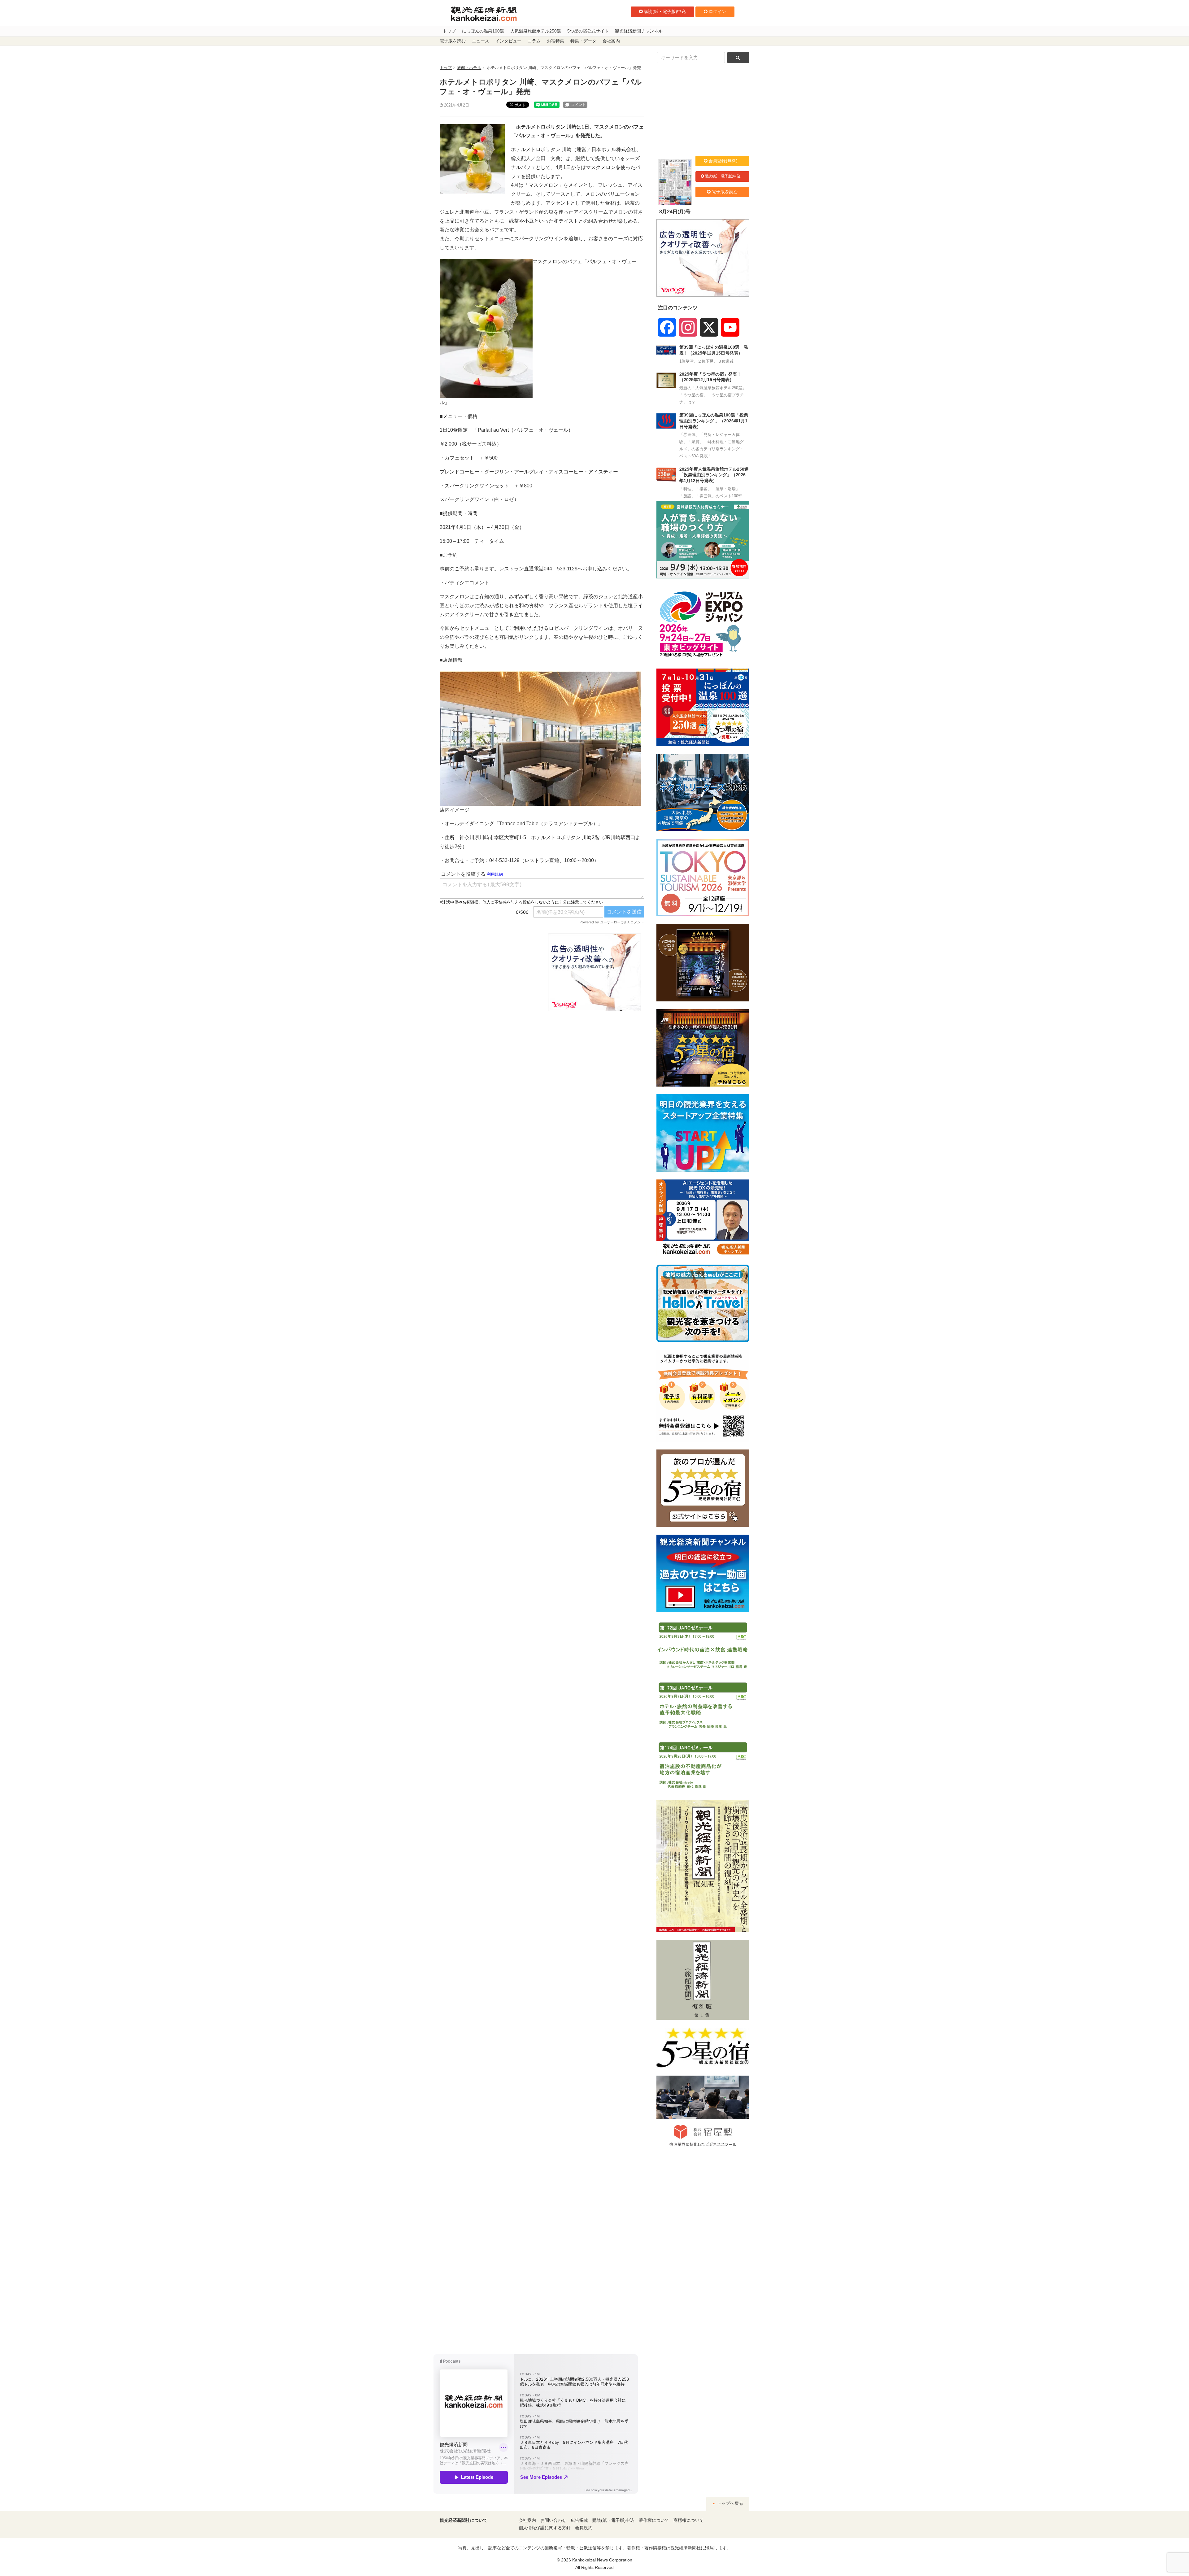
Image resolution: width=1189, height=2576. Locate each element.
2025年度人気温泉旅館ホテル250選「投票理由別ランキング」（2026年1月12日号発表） (714, 475)
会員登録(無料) (723, 161)
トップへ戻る (730, 2503)
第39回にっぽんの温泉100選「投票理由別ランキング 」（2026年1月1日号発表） (714, 421)
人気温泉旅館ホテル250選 (536, 31)
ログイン (717, 11)
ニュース (481, 41)
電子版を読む (453, 41)
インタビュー (508, 41)
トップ (449, 31)
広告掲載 (579, 2520)
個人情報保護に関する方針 (545, 2528)
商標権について (689, 2520)
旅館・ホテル (469, 68)
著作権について (654, 2520)
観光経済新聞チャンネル (639, 31)
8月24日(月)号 (675, 212)
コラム (534, 41)
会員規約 (584, 2528)
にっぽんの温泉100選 (483, 31)
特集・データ (583, 41)
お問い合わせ (553, 2520)
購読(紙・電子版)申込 (665, 11)
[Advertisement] (489, 972)
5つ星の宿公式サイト (588, 31)
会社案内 (611, 41)
